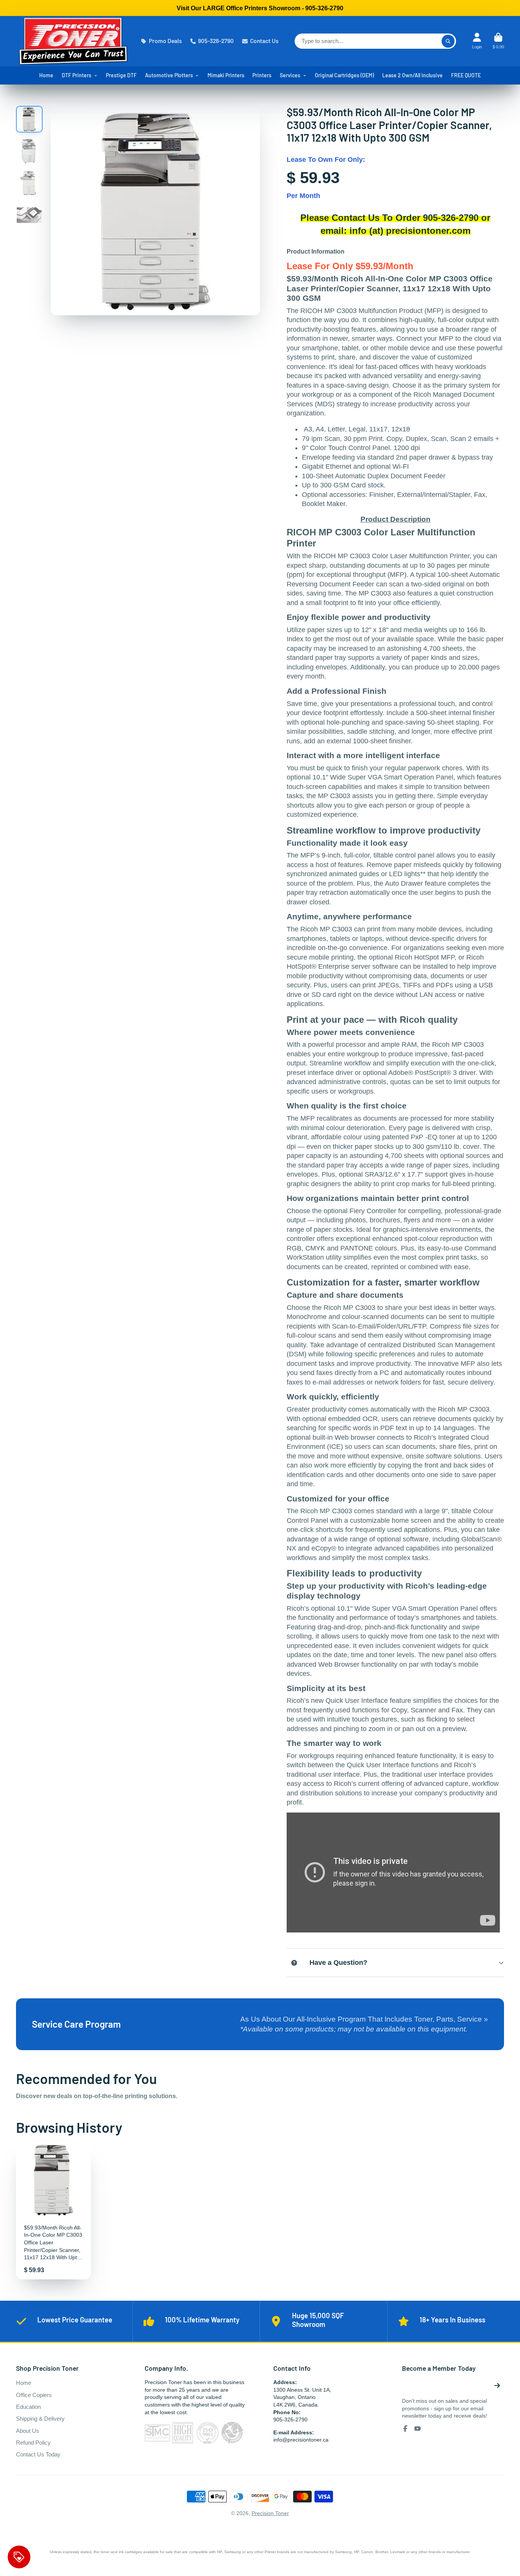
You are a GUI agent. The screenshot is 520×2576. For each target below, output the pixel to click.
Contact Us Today (38, 2454)
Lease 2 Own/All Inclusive (412, 75)
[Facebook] (405, 2429)
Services (290, 75)
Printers (262, 75)
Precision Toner (270, 2513)
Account (477, 41)
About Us (28, 2431)
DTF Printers (77, 75)
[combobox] (375, 41)
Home (46, 75)
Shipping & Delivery (40, 2419)
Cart (498, 41)
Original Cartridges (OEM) (344, 75)
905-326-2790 (216, 41)
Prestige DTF (121, 75)
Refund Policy (33, 2443)
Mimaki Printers (226, 75)
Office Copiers (34, 2395)
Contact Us (264, 41)
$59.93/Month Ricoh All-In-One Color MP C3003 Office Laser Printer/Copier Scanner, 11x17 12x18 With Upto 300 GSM (53, 2211)
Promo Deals (165, 41)
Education (28, 2407)
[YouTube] (418, 2429)
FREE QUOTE (466, 75)
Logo (73, 41)
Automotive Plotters (169, 75)
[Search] (448, 41)
